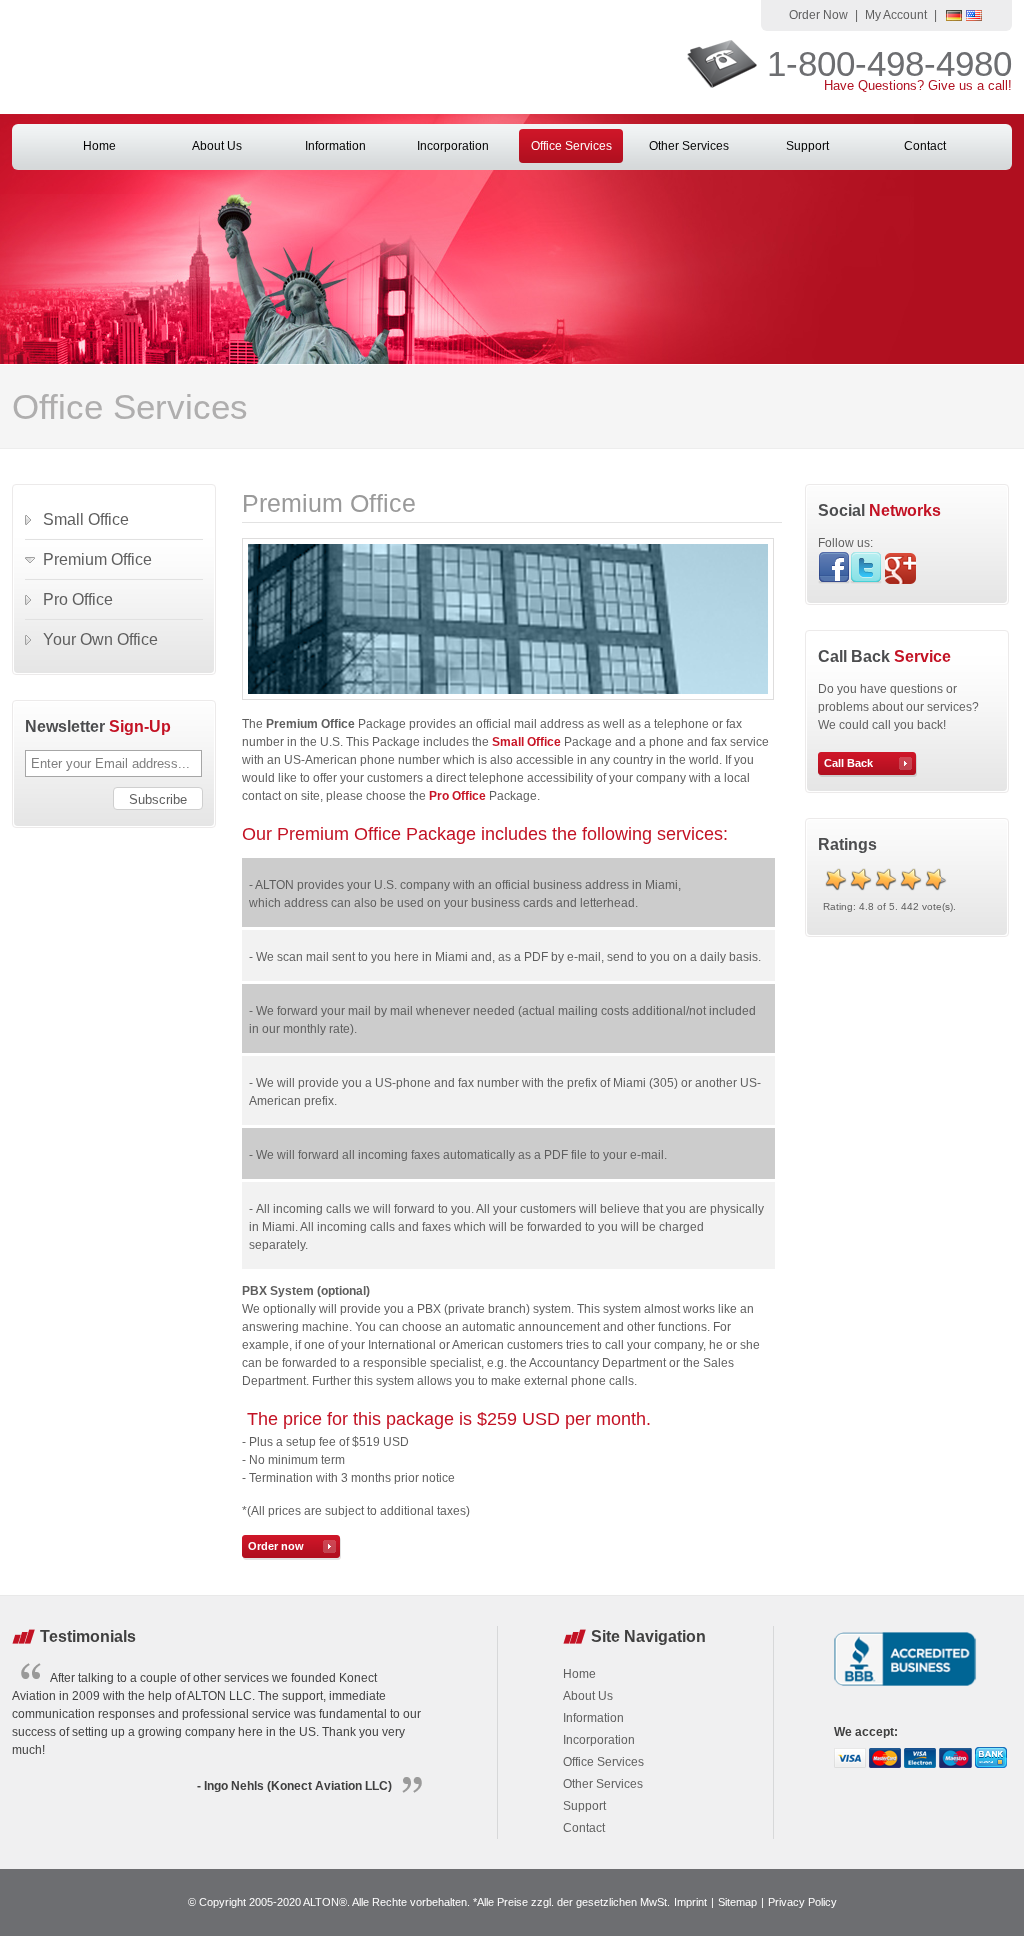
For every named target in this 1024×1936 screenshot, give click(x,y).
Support (807, 146)
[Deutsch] (954, 17)
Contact (925, 146)
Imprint (690, 1902)
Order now (276, 1546)
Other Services (689, 146)
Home (99, 146)
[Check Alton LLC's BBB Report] (905, 1688)
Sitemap (737, 1902)
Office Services (571, 146)
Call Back (848, 763)
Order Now (818, 15)
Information (335, 146)
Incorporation (453, 146)
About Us (217, 146)
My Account (896, 15)
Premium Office (97, 559)
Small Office (526, 742)
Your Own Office (100, 639)
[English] (974, 17)
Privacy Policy (802, 1902)
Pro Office (78, 599)
